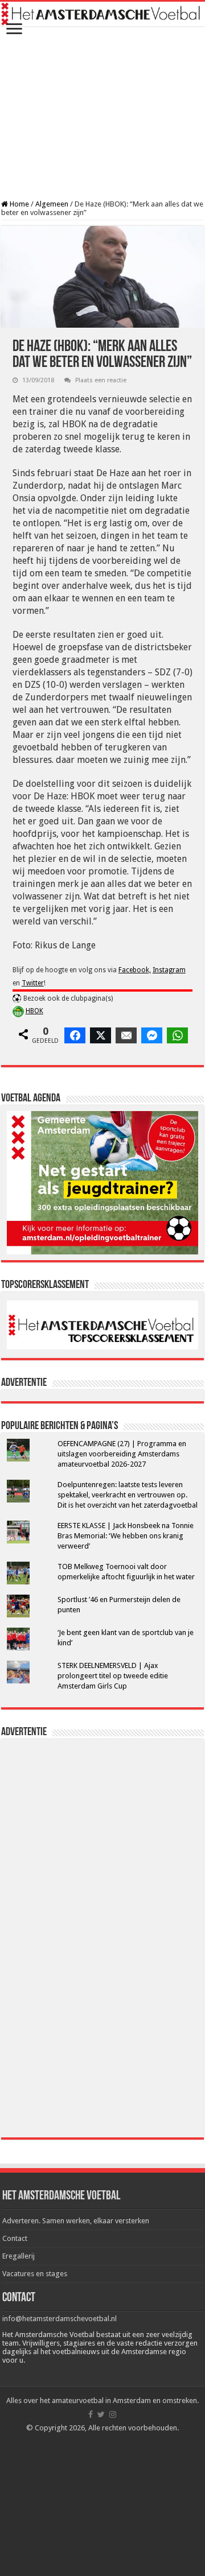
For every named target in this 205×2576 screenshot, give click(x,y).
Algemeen (52, 204)
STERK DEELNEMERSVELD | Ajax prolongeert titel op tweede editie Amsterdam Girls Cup (113, 1676)
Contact (15, 2238)
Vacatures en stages (35, 2274)
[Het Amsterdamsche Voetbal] (102, 14)
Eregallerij (19, 2256)
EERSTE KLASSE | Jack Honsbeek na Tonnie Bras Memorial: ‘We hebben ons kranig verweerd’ (126, 1536)
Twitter (33, 983)
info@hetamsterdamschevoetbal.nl (60, 2319)
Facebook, (135, 970)
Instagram (169, 970)
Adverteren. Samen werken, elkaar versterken (76, 2221)
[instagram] (113, 2414)
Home (19, 204)
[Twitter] (101, 2414)
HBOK (34, 1011)
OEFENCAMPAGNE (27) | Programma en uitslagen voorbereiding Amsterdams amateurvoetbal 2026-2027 (122, 1454)
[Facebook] (91, 2414)
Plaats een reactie (101, 380)
